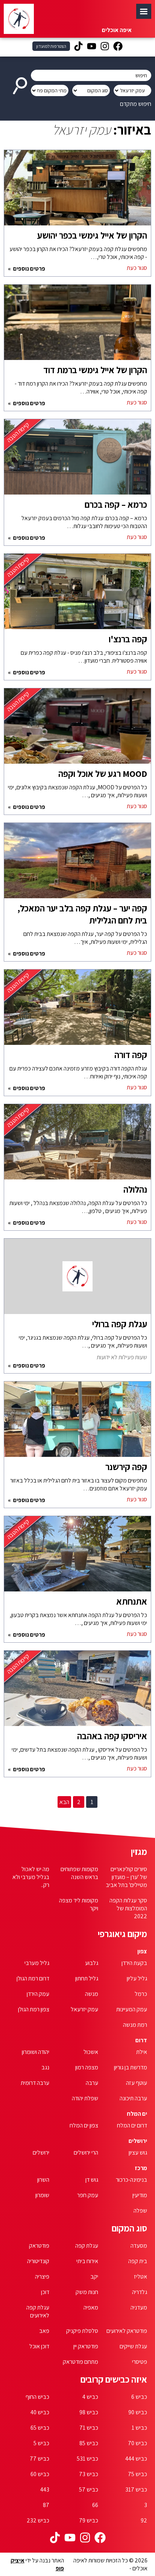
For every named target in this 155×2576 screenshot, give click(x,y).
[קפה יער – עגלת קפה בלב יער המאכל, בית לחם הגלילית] (77, 864)
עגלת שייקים (133, 2346)
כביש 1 (139, 2428)
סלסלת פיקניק (82, 2331)
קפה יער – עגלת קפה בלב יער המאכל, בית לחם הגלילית (82, 914)
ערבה (92, 2083)
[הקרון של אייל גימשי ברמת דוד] (77, 326)
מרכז (141, 2168)
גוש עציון (138, 2153)
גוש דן (92, 2180)
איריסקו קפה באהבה (112, 1736)
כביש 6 (139, 2397)
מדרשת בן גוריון (131, 2067)
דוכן (45, 2292)
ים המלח (137, 2114)
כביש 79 (89, 2520)
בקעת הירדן (134, 1963)
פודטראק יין (86, 2346)
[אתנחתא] (77, 1558)
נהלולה (135, 1189)
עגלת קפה (87, 2246)
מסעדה (139, 2246)
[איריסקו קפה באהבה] (77, 1692)
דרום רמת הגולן (33, 1978)
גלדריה (140, 2292)
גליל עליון (137, 1978)
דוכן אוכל (39, 2346)
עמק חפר (88, 2195)
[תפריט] (144, 11)
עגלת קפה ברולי (120, 1324)
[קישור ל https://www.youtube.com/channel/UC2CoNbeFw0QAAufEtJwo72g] (92, 47)
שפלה (140, 2211)
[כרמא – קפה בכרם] (77, 461)
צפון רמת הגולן (34, 2009)
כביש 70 (138, 2443)
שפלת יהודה (85, 2098)
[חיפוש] (21, 83)
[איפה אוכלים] (19, 19)
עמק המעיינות (132, 2009)
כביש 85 (89, 2443)
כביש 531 (87, 2459)
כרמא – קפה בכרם (116, 504)
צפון (142, 1951)
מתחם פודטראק (81, 2362)
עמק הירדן (38, 1994)
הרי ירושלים (86, 2153)
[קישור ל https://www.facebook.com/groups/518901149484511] (118, 47)
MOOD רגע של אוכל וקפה (103, 773)
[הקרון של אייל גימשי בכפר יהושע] (77, 191)
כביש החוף (37, 2397)
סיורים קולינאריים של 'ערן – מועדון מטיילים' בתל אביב (126, 1877)
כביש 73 (89, 2474)
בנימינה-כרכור (131, 2180)
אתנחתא (132, 1601)
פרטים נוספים (29, 269)
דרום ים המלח (132, 2125)
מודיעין (140, 2195)
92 (144, 2520)
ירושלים (138, 2141)
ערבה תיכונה (133, 2098)
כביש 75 (138, 2474)
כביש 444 (136, 2459)
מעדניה (139, 2307)
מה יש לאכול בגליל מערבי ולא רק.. (31, 1877)
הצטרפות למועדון (51, 46)
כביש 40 (40, 2412)
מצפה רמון (87, 2067)
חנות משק (87, 2292)
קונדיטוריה (38, 2261)
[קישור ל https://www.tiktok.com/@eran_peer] (78, 47)
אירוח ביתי (87, 2261)
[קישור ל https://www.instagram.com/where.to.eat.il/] (105, 47)
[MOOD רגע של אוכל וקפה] (77, 730)
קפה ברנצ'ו (128, 639)
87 (46, 2505)
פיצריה (42, 2277)
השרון (43, 2180)
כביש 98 (89, 2412)
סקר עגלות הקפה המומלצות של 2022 (128, 1908)
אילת (142, 2052)
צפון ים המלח (84, 2125)
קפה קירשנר (126, 1467)
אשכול (91, 2052)
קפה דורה (131, 1055)
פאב (44, 2331)
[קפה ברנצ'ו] (77, 595)
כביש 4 (90, 2397)
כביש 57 (89, 2489)
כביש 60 (40, 2474)
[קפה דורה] (77, 1011)
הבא (64, 1802)
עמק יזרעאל (84, 2009)
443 (45, 2489)
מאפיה (91, 2307)
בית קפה (138, 2261)
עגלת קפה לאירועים (38, 2311)
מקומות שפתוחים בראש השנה (79, 1873)
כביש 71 (89, 2428)
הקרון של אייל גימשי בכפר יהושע (92, 235)
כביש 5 (41, 2443)
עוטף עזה (137, 2083)
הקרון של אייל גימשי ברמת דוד (95, 370)
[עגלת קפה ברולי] (77, 1280)
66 (95, 2505)
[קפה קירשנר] (77, 1423)
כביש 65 (40, 2428)
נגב (45, 2067)
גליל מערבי (37, 1963)
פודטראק (39, 2246)
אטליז (141, 2277)
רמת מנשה (135, 2025)
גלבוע (92, 1963)
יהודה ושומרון (36, 2052)
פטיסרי (140, 2362)
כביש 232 (38, 2520)
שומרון (42, 2195)
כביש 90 (138, 2412)
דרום (141, 2040)
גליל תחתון (87, 1978)
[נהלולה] (77, 1146)
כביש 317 (136, 2489)
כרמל (141, 1994)
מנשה (92, 1994)
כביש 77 (40, 2459)
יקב (94, 2277)
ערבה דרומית (35, 2083)
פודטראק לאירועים (127, 2331)
